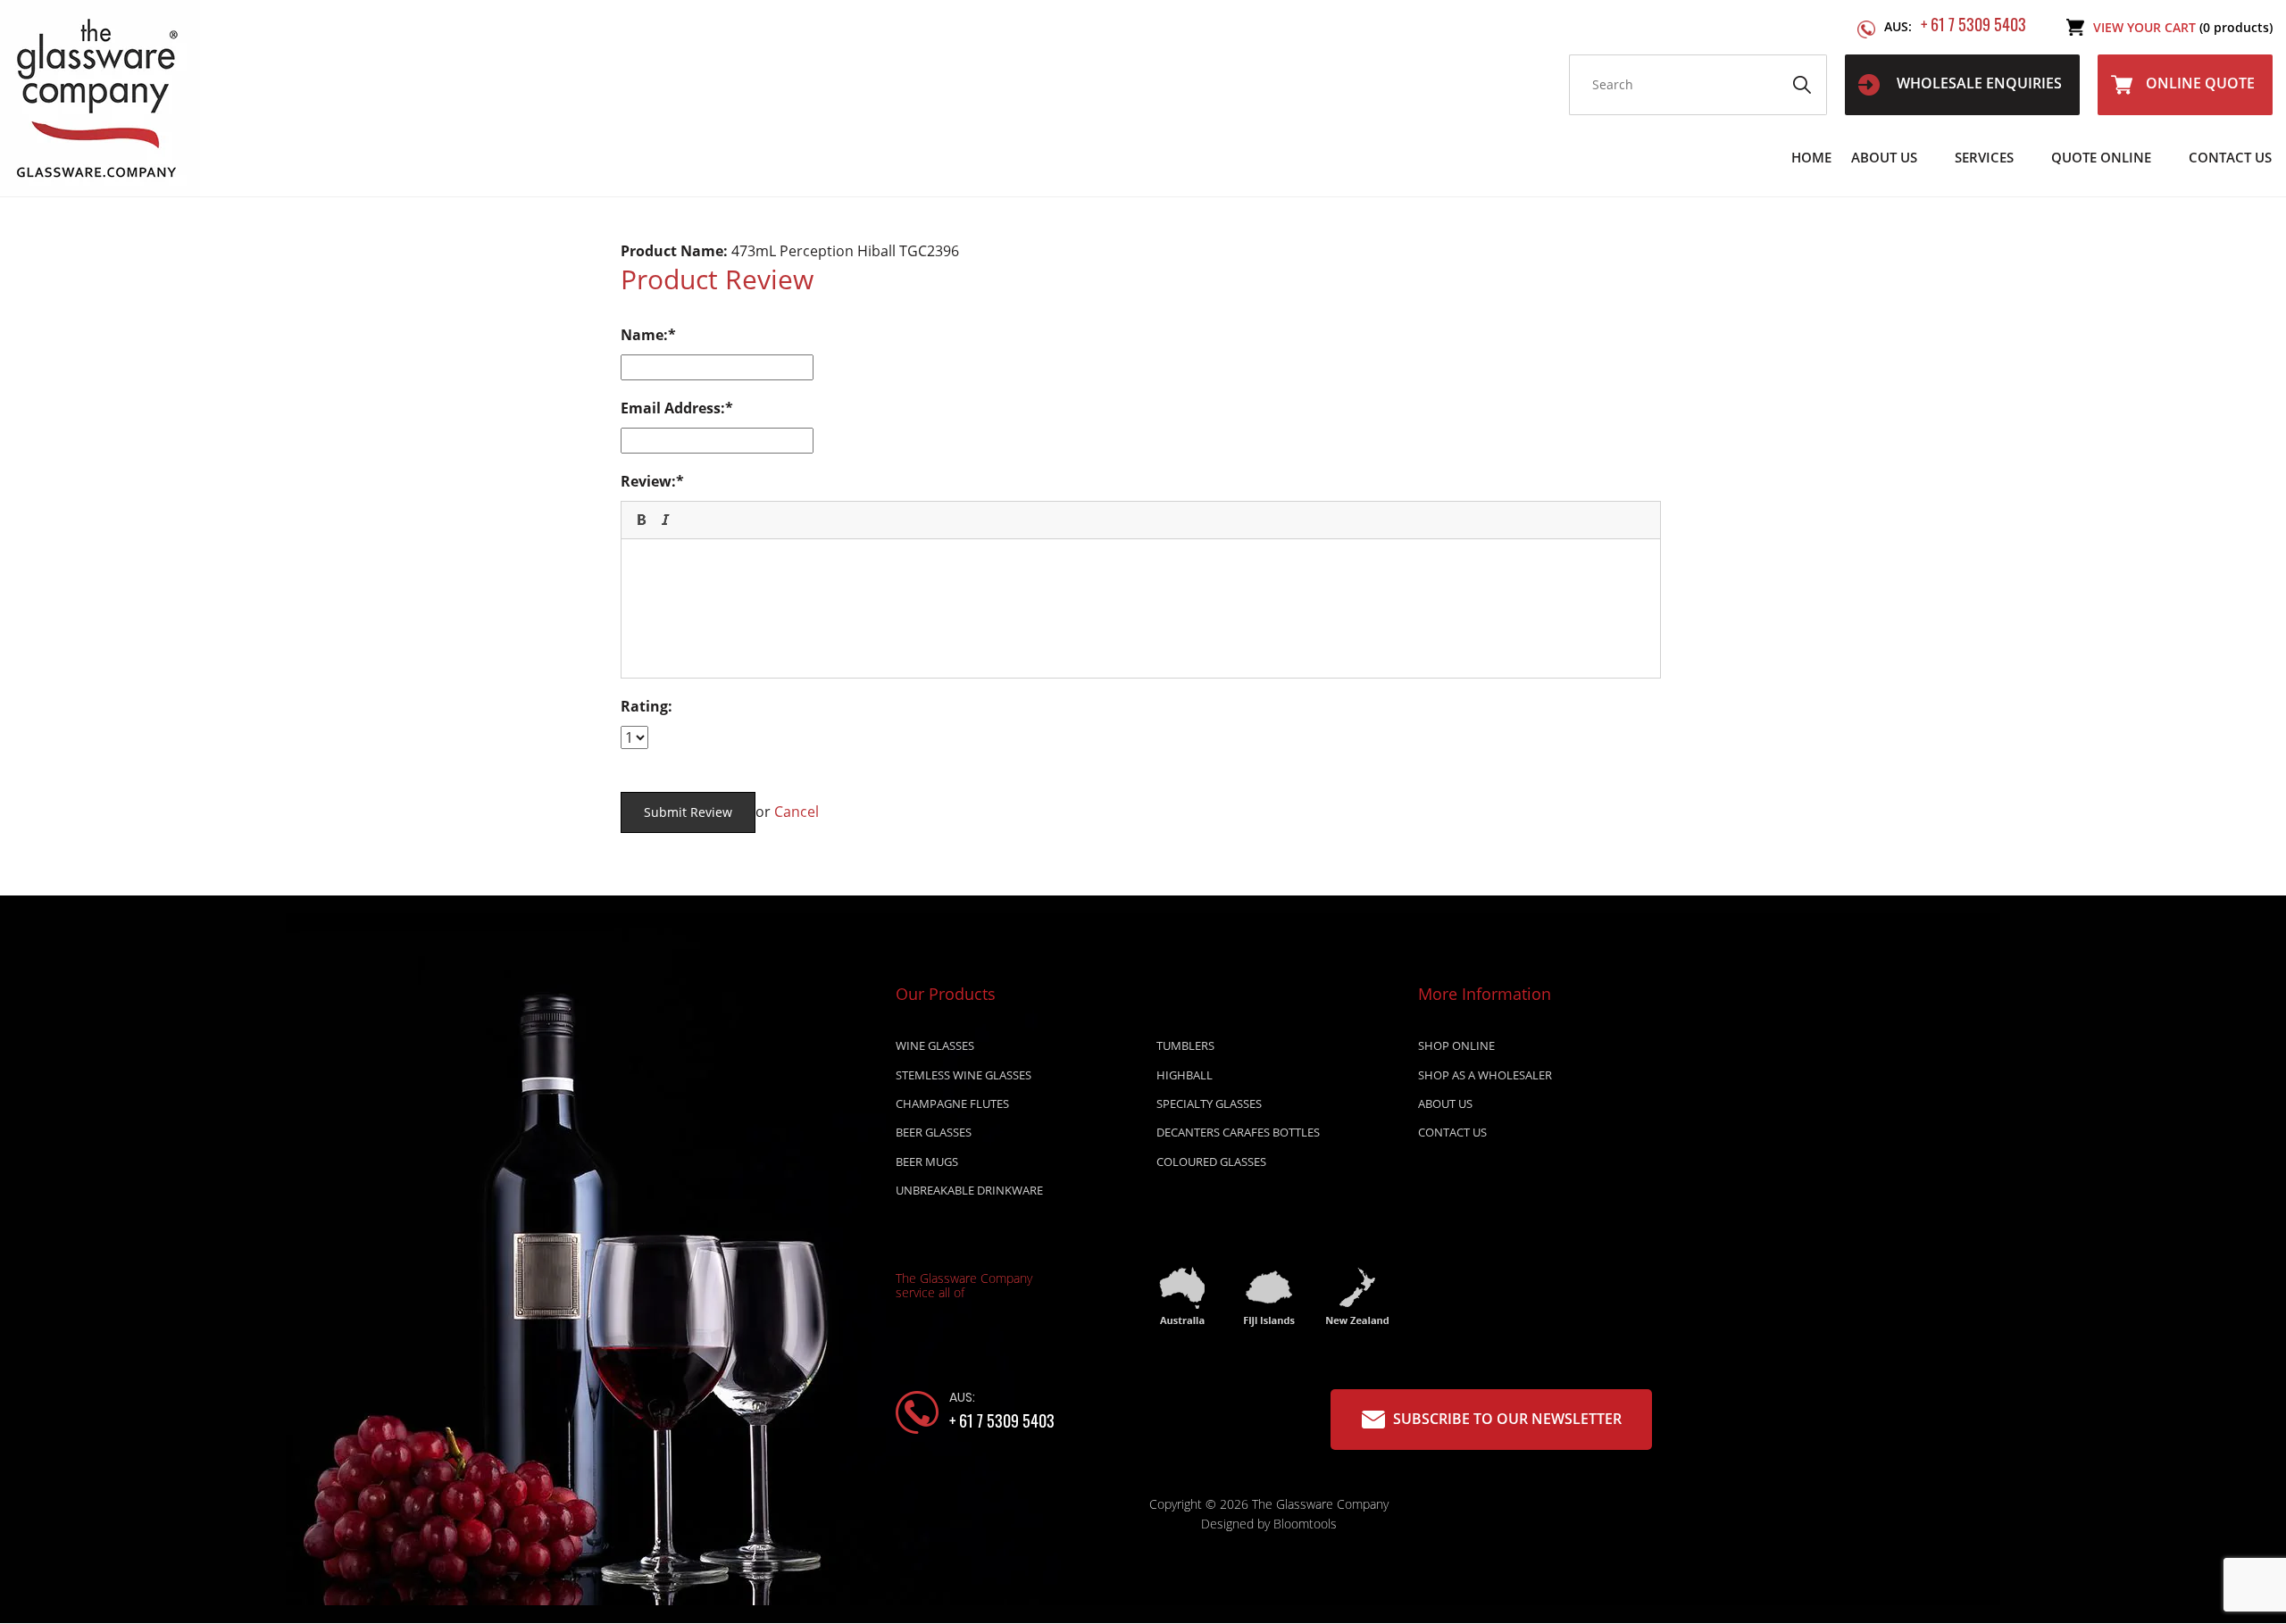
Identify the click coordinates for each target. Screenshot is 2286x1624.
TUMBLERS (1185, 1045)
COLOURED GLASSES (1211, 1162)
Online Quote (2200, 83)
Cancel (797, 812)
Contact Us (2230, 157)
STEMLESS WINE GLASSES (964, 1075)
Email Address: (673, 408)
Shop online (1456, 1045)
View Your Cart (2183, 27)
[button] (641, 520)
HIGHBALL (1185, 1075)
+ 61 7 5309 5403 (1955, 25)
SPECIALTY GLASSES (1209, 1103)
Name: (644, 335)
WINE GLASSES (935, 1045)
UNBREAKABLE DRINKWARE (969, 1190)
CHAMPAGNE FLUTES (952, 1103)
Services (1984, 157)
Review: (648, 481)
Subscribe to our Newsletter (1506, 1419)
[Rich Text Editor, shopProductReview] (1141, 606)
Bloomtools (1305, 1524)
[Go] (1802, 85)
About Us (1884, 157)
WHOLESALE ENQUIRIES (1977, 83)
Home (1811, 157)
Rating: (647, 706)
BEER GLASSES (934, 1132)
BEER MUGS (927, 1162)
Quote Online (2101, 157)
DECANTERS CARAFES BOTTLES (1238, 1132)
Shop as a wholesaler (1485, 1075)
